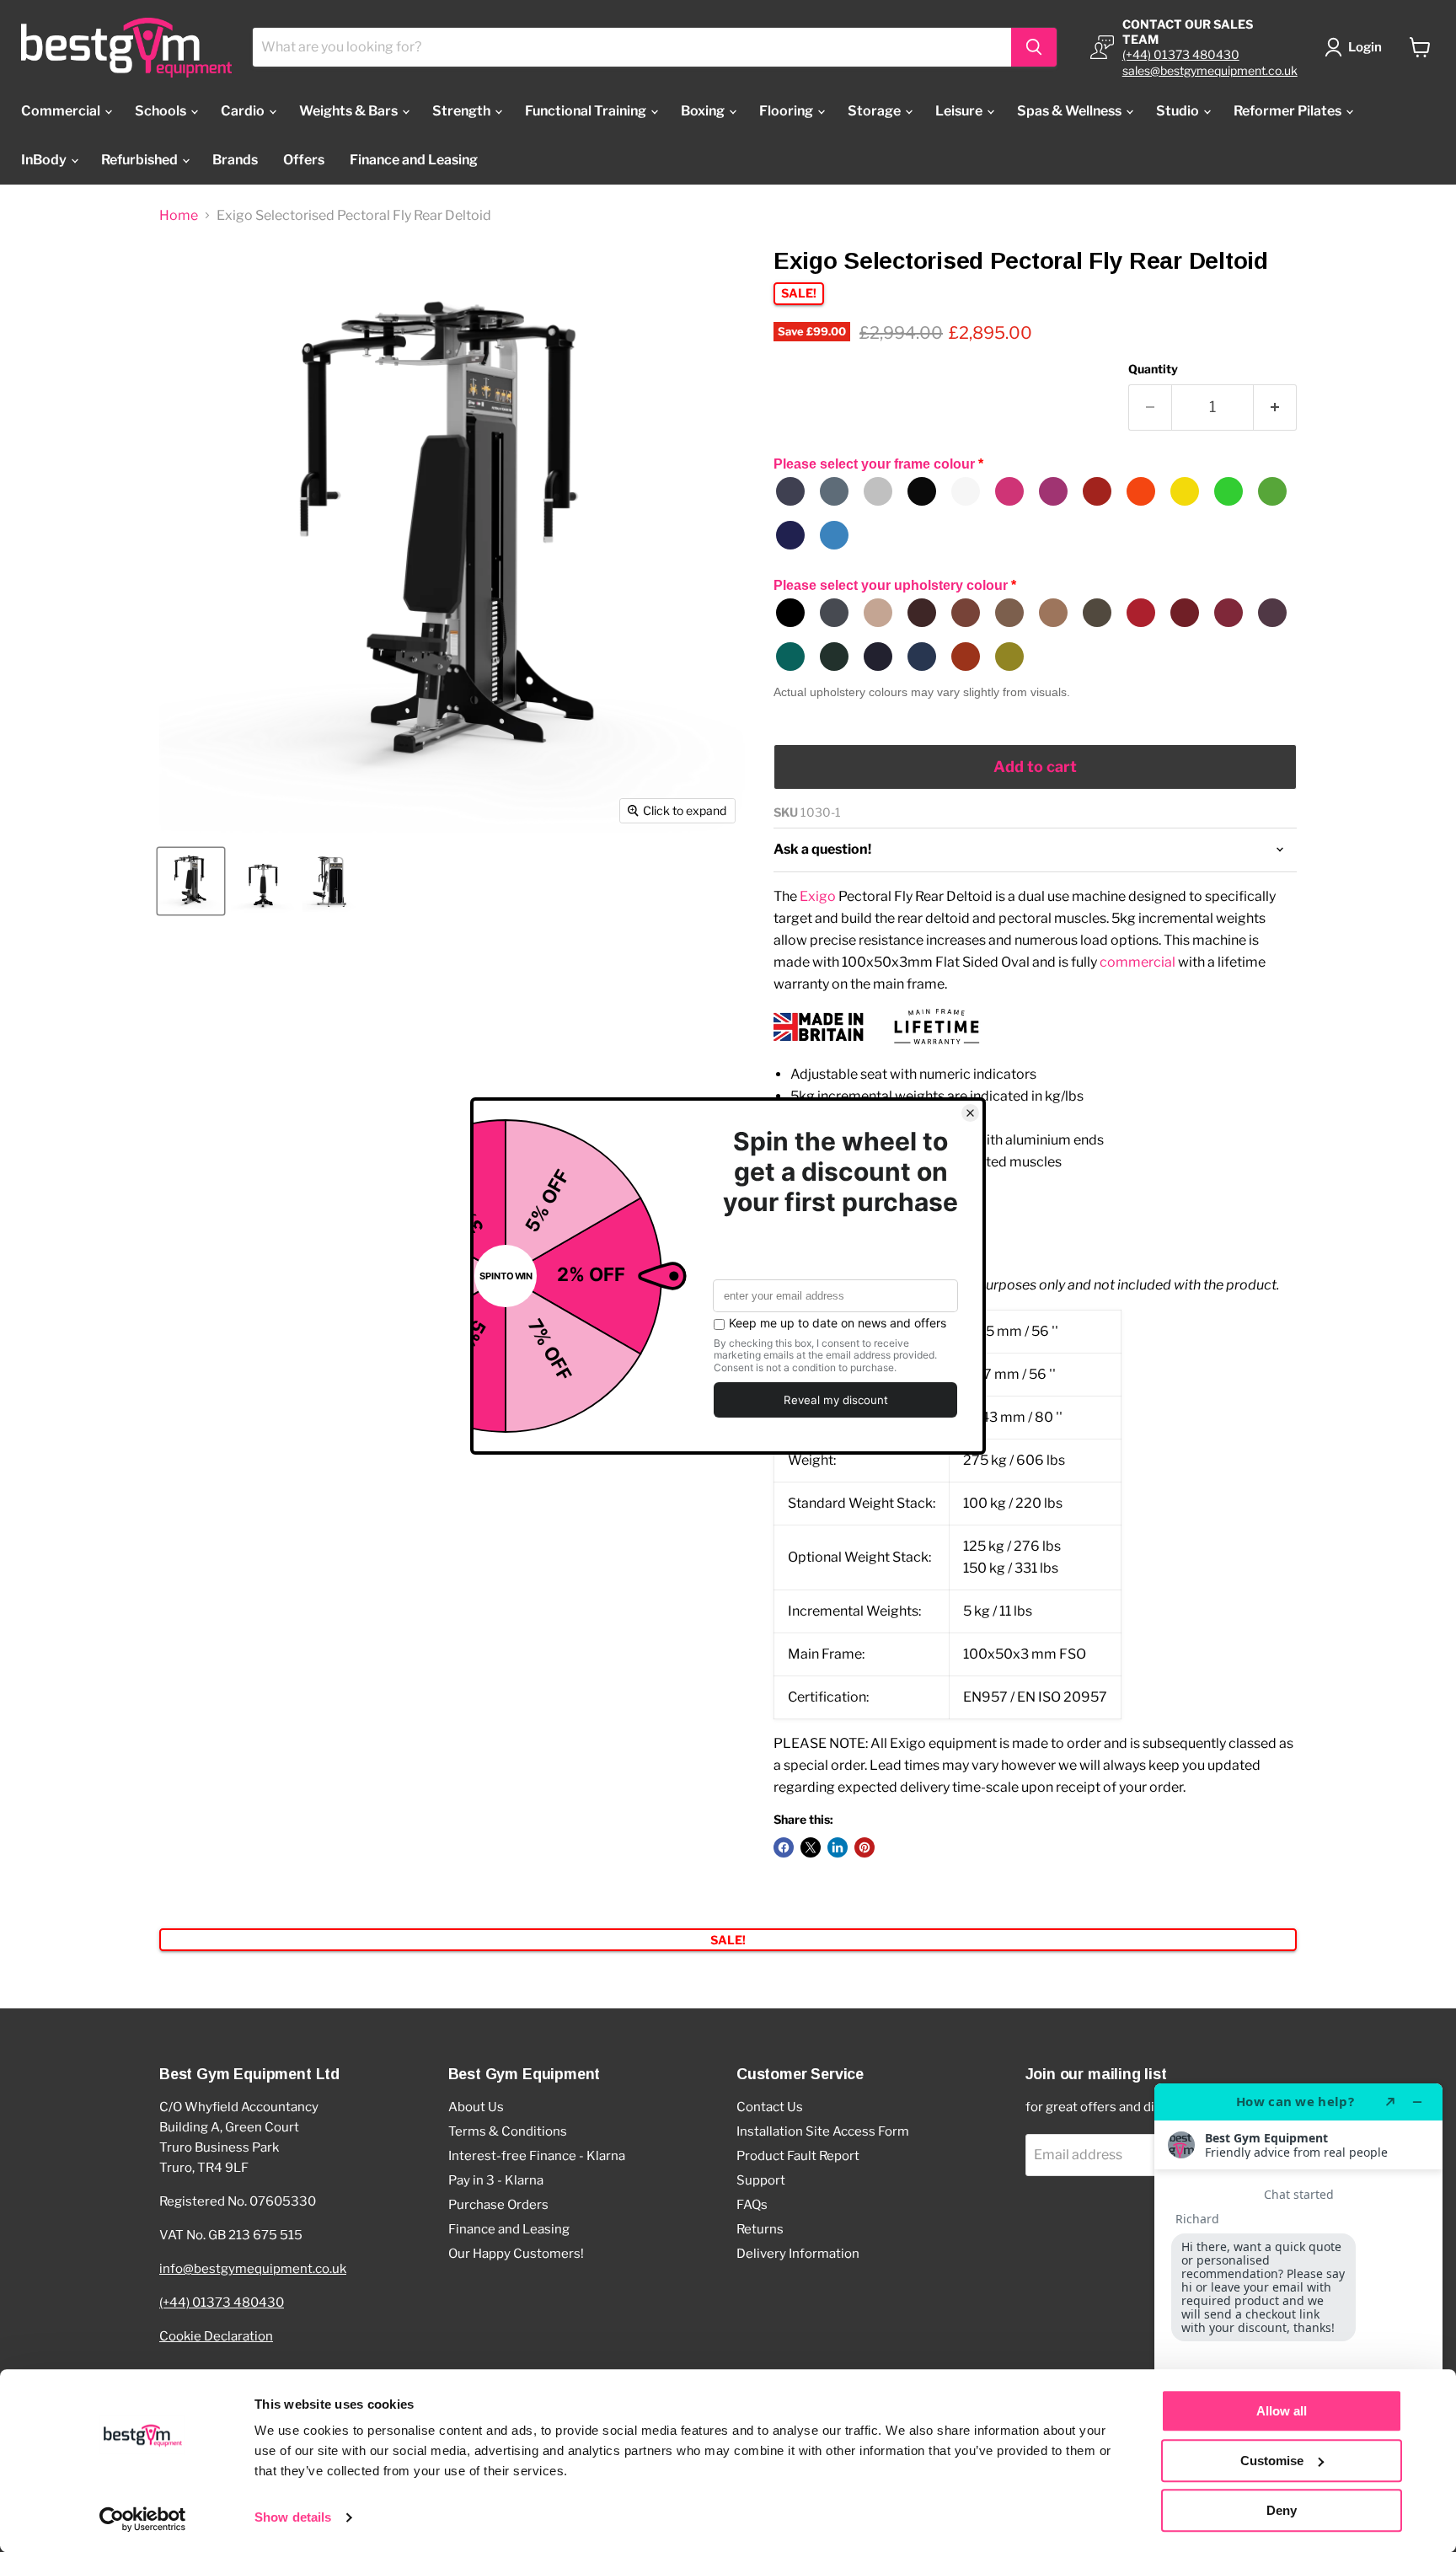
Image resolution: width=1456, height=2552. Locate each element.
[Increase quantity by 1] (1275, 407)
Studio (1179, 111)
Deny (1282, 2510)
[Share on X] (811, 1847)
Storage (875, 111)
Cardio (244, 111)
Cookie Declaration (216, 2336)
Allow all (1282, 2411)
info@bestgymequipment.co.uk (253, 2269)
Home (179, 216)
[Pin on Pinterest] (864, 1847)
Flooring (787, 111)
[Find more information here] (1298, 2311)
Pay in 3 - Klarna (496, 2180)
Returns (760, 2229)
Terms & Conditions (508, 2131)
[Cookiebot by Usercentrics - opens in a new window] (143, 2519)
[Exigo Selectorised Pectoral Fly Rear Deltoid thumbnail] (191, 881)
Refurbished (141, 160)
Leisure (960, 111)
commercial (1137, 962)
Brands (235, 160)
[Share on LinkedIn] (838, 1847)
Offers (304, 160)
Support (761, 2180)
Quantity (1153, 369)
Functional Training (587, 111)
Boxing (704, 111)
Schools (162, 111)
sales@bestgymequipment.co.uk (1210, 70)
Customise (1272, 2461)
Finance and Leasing (414, 160)
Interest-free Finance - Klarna (537, 2156)
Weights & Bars (350, 111)
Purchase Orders (498, 2205)
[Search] (1034, 47)
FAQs (752, 2205)
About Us (476, 2107)
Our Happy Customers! (516, 2254)
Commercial (62, 111)
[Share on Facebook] (784, 1847)
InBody (45, 160)
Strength (463, 111)
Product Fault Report (798, 2156)
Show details (293, 2518)
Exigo (818, 896)
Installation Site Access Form (823, 2131)
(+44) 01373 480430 (1181, 54)
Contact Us (770, 2107)
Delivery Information (798, 2254)
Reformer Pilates (1289, 111)
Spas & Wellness (1071, 111)
